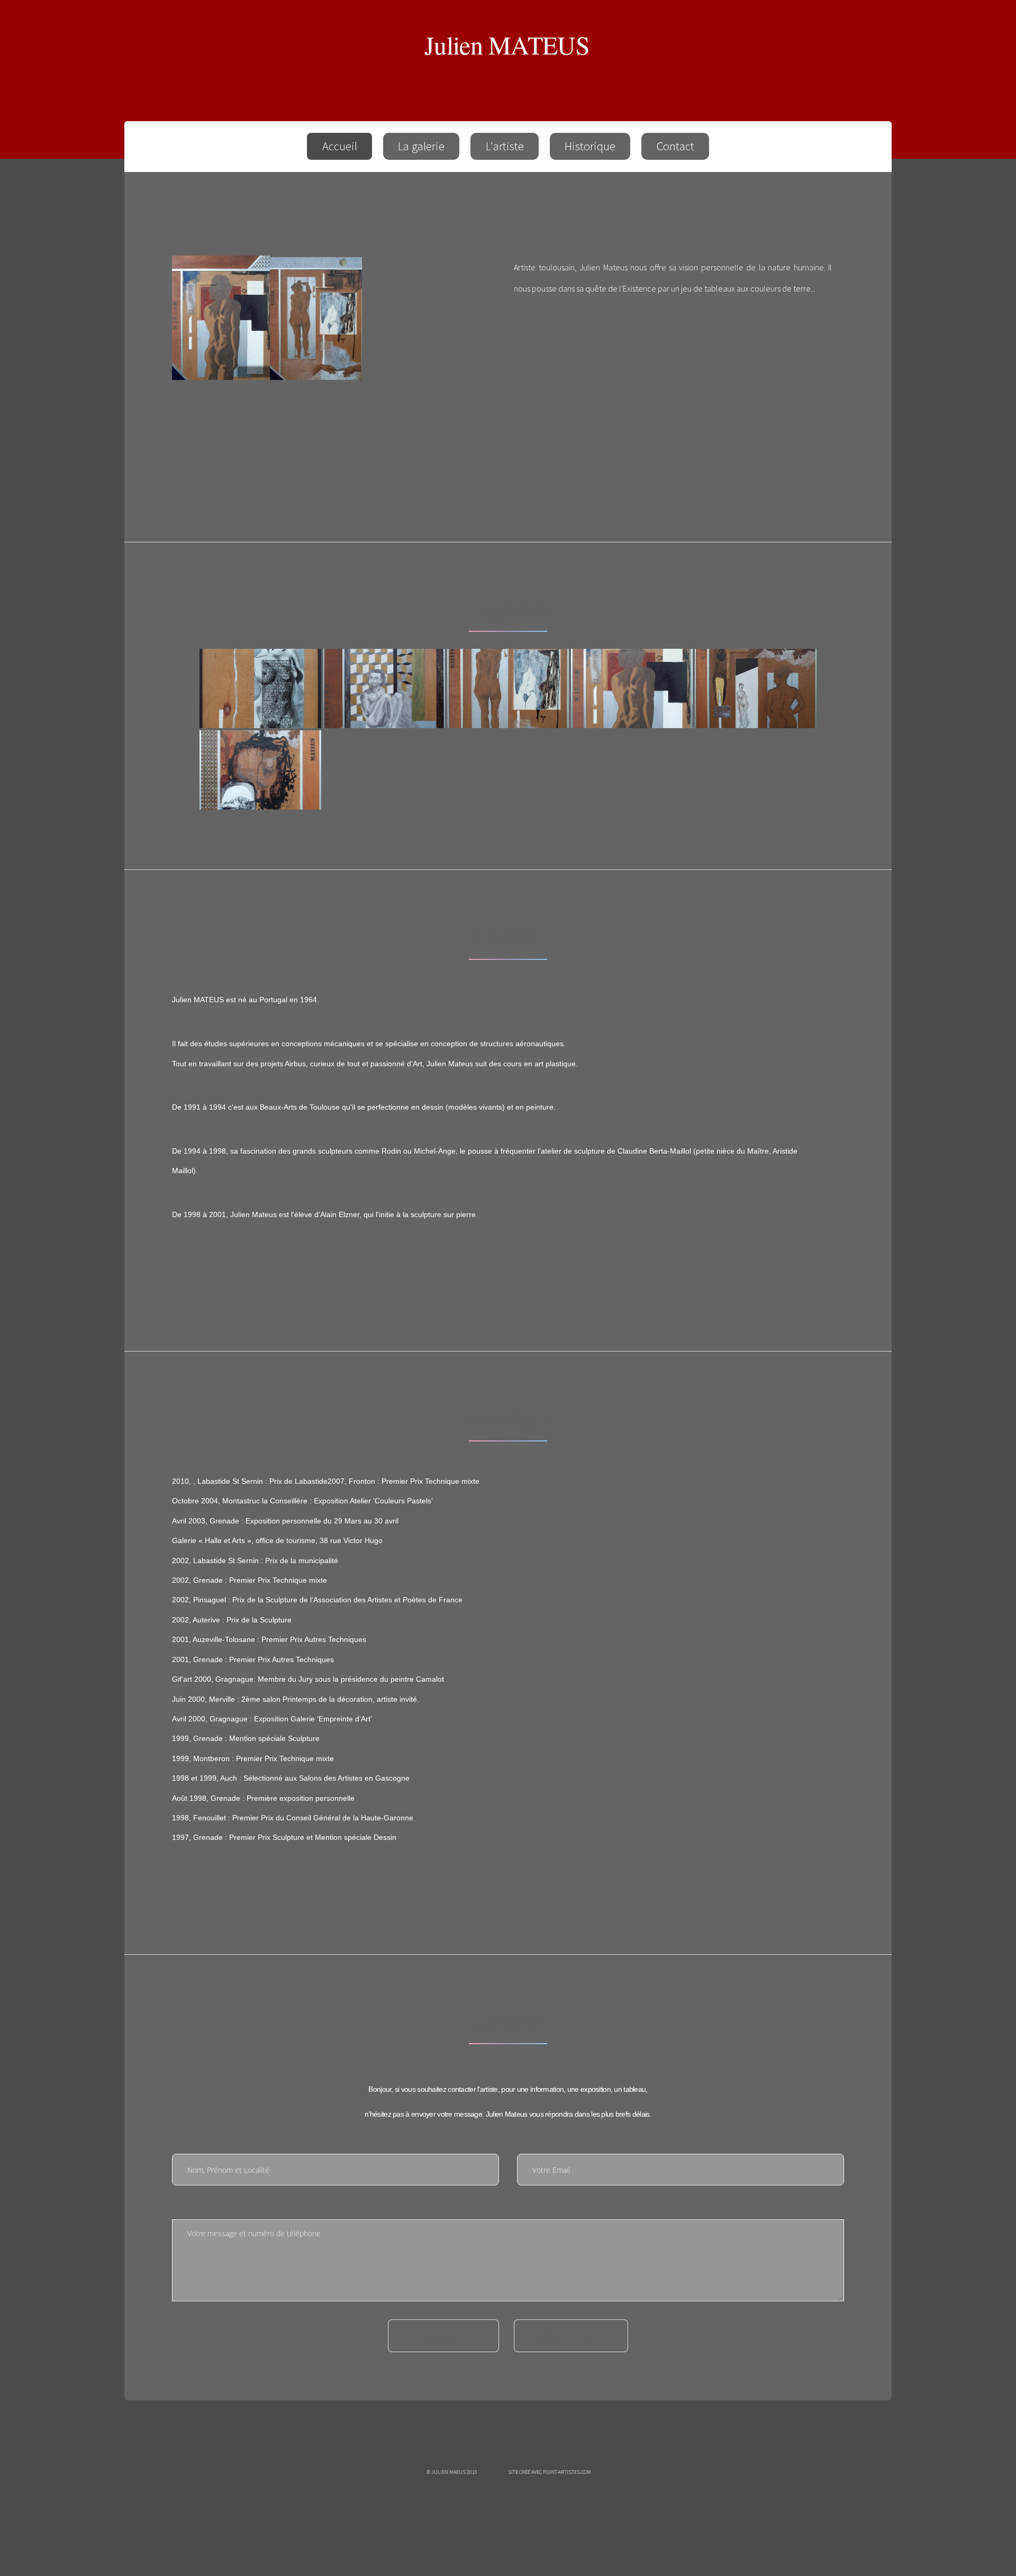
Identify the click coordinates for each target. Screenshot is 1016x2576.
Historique (590, 146)
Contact (675, 146)
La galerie (421, 146)
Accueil (340, 146)
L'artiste (505, 146)
